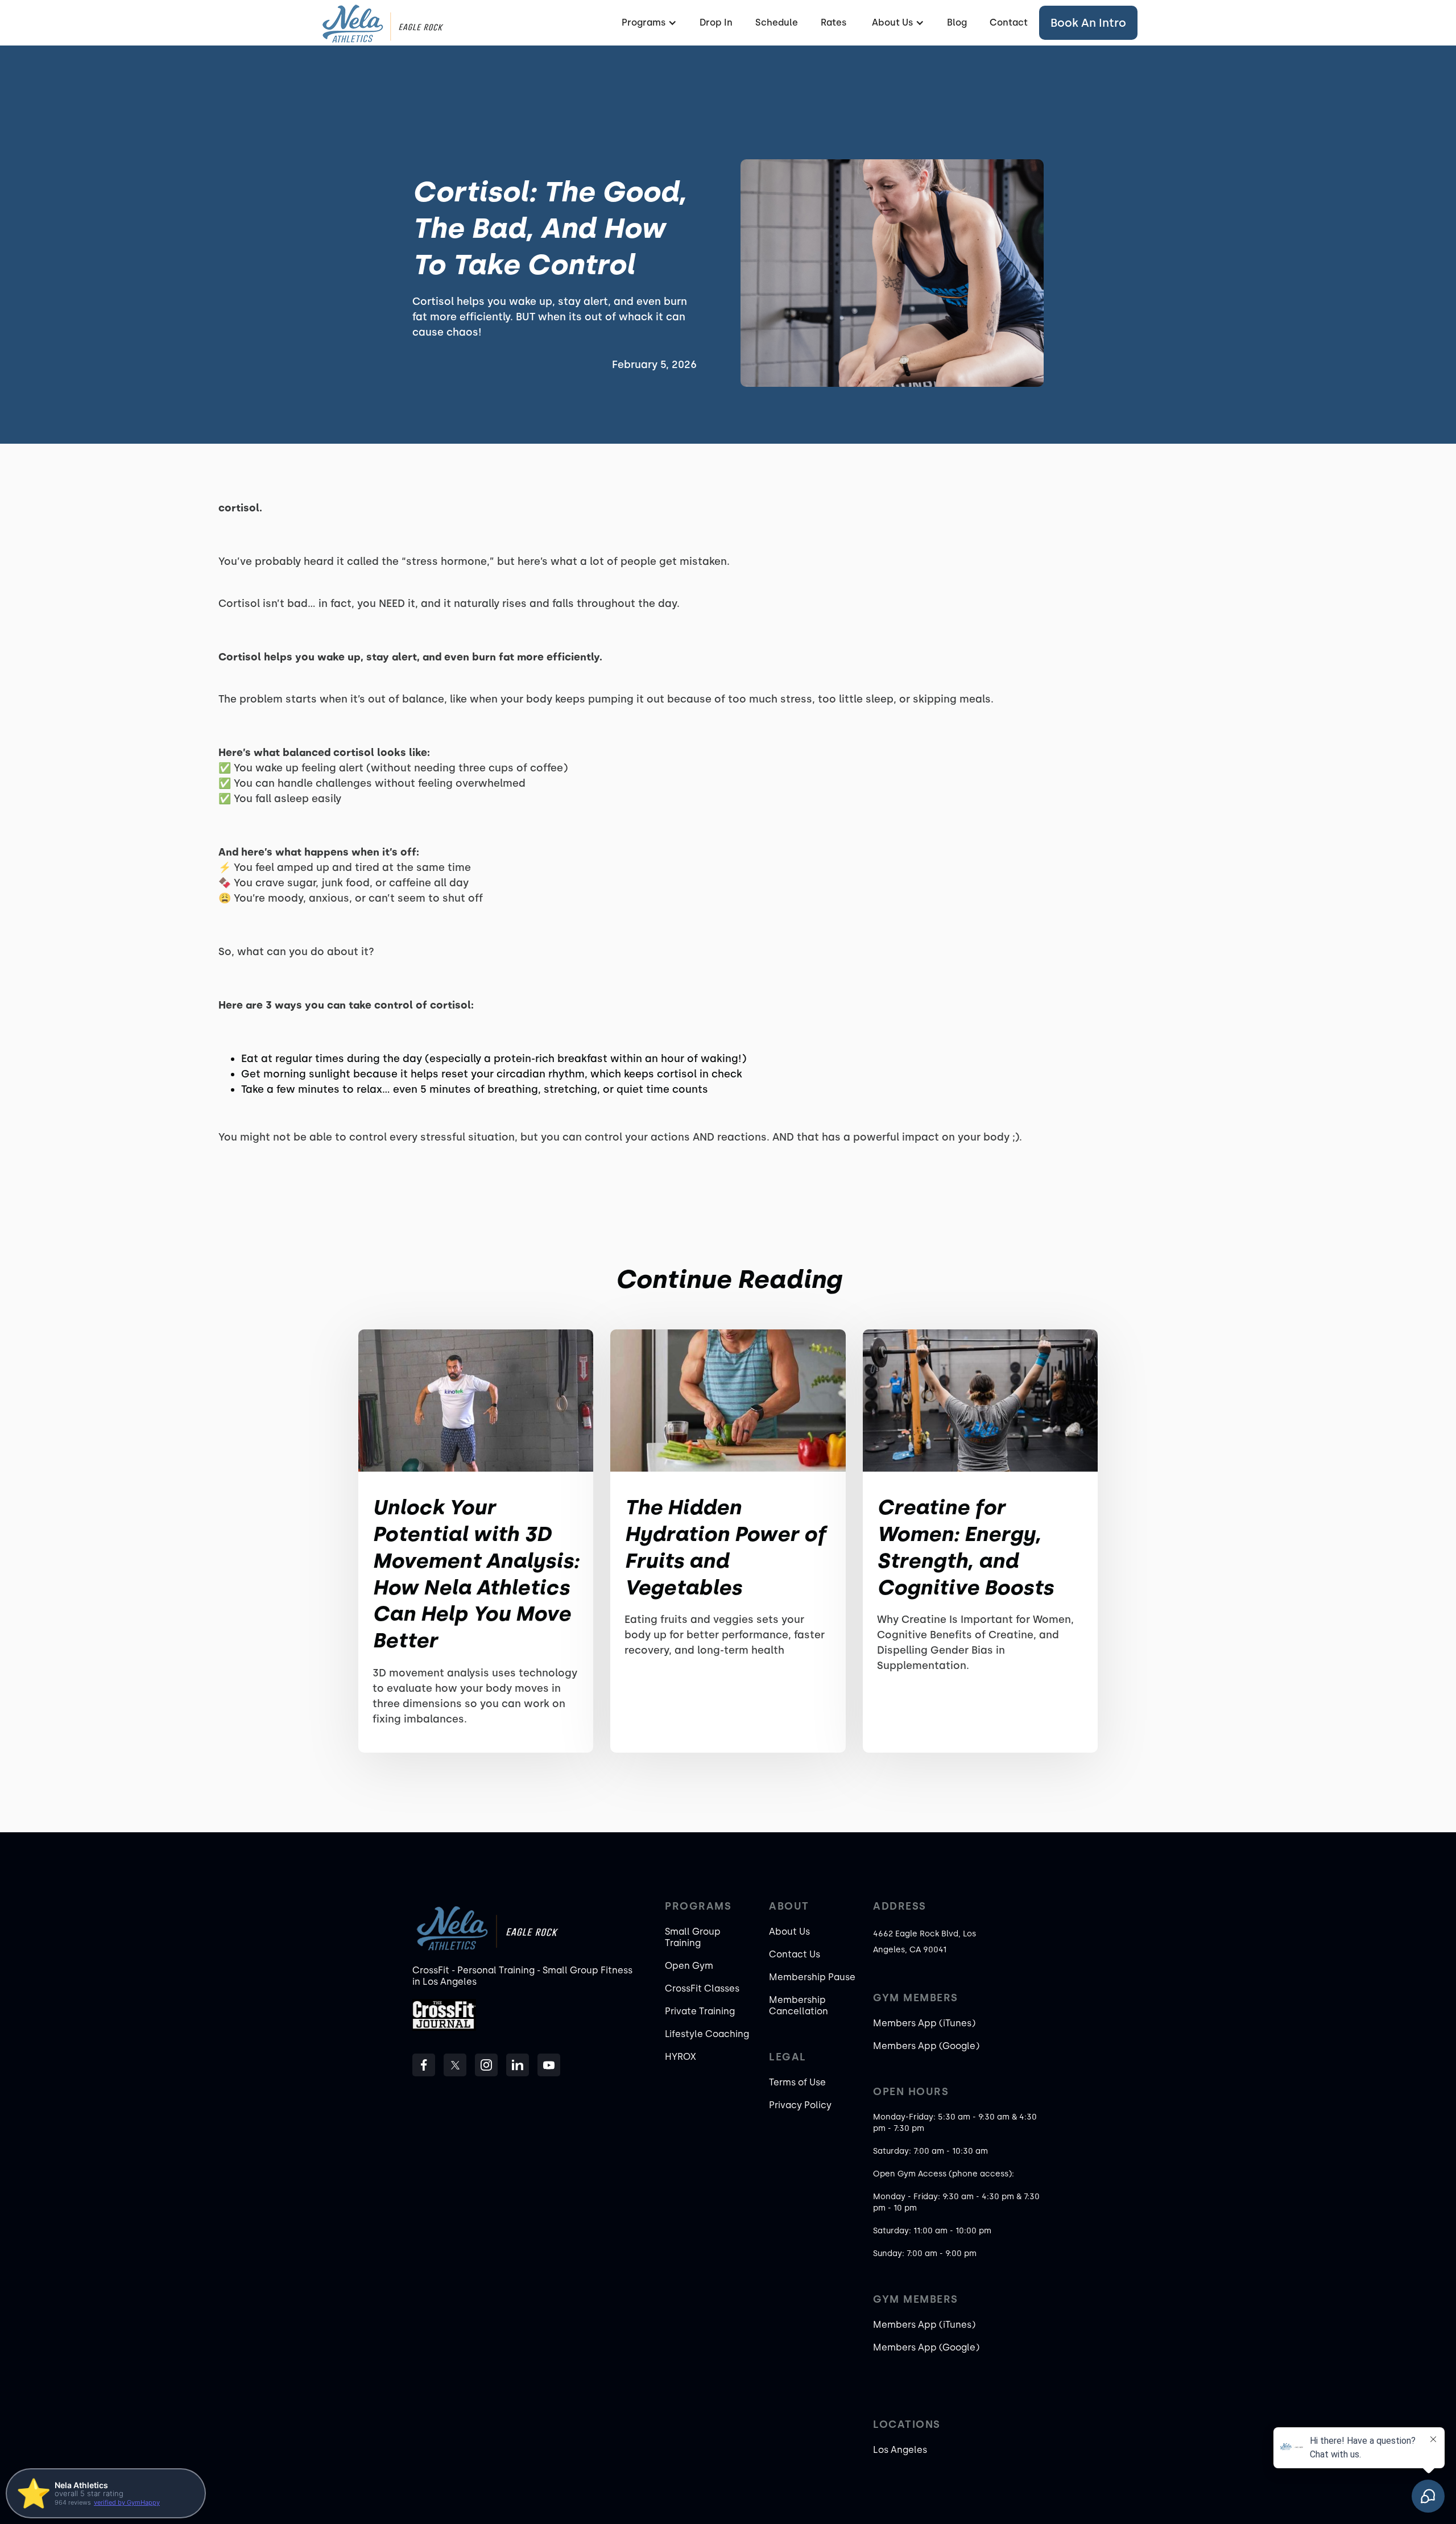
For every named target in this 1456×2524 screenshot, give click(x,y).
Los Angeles (900, 2450)
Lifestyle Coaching (707, 2034)
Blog (957, 22)
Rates (834, 22)
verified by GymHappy (127, 2502)
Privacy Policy (800, 2105)
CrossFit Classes (702, 1988)
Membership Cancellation (799, 2005)
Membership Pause (812, 1977)
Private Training (700, 2011)
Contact (1009, 22)
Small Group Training (693, 1937)
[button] (648, 23)
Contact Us (795, 1954)
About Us (789, 1932)
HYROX (681, 2057)
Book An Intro (1088, 23)
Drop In (716, 22)
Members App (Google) (926, 2046)
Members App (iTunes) (924, 2023)
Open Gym (689, 1966)
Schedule (777, 22)
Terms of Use (797, 2082)
